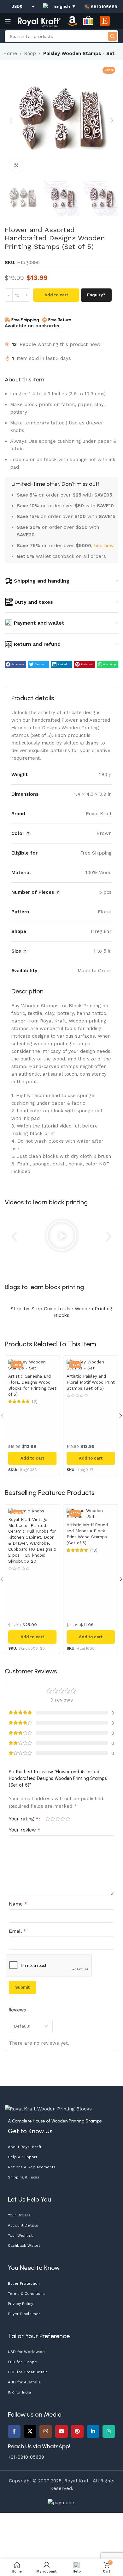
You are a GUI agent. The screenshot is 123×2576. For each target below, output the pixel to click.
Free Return (60, 320)
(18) (94, 1550)
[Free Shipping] (8, 320)
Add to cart (56, 295)
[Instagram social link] (46, 2431)
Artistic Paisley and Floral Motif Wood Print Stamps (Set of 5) (91, 1382)
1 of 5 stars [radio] (48, 1819)
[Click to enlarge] (17, 166)
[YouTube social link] (61, 2431)
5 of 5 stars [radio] (68, 1819)
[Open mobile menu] (8, 21)
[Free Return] (44, 320)
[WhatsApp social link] (109, 2431)
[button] (11, 120)
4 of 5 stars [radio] (63, 1819)
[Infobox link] (101, 7)
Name (18, 1904)
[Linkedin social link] (93, 2431)
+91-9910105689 (26, 2457)
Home (10, 53)
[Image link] (48, 2109)
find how (104, 546)
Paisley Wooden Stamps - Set (79, 53)
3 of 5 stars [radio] (58, 1819)
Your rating (24, 1819)
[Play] (61, 1237)
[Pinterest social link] (77, 2431)
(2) (35, 1402)
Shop (30, 53)
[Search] (112, 36)
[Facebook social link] (14, 2431)
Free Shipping (25, 320)
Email (18, 1931)
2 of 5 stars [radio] (53, 1819)
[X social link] (30, 2431)
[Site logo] (39, 21)
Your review (25, 1830)
